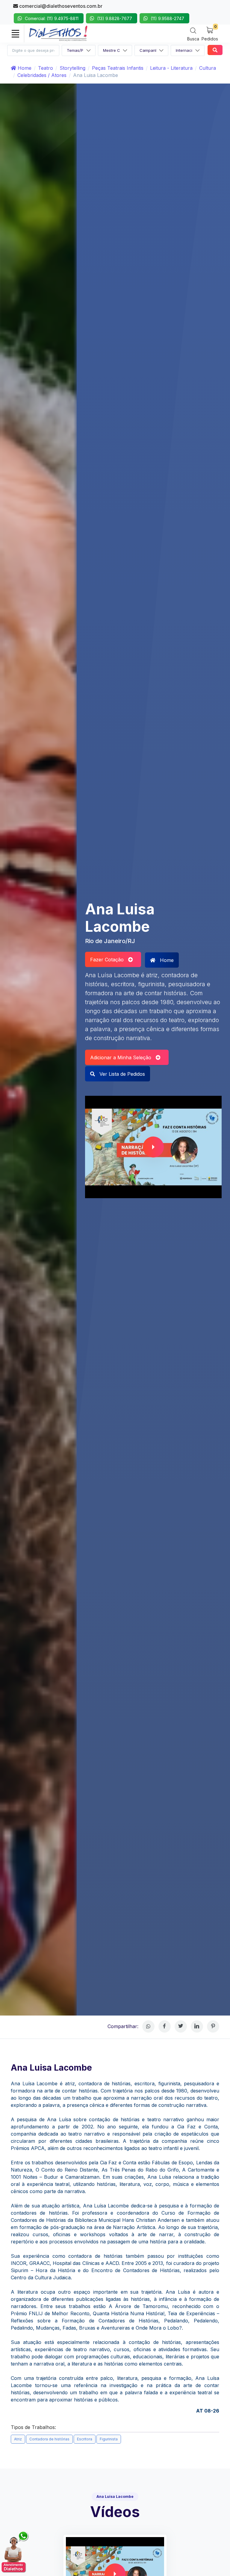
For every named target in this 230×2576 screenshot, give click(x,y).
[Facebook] (165, 2026)
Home (24, 68)
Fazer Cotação (109, 960)
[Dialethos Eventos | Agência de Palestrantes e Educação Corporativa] (58, 33)
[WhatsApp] (148, 2026)
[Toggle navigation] (15, 34)
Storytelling (72, 68)
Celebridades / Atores (42, 75)
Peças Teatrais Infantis (118, 68)
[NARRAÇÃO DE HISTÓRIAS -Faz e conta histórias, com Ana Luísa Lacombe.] (153, 1147)
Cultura (208, 68)
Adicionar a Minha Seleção (123, 1057)
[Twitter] (181, 2026)
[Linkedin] (197, 2026)
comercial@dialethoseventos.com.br (60, 6)
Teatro (46, 68)
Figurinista (109, 2439)
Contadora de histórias (49, 2439)
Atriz (18, 2439)
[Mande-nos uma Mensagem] (15, 2552)
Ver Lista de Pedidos (121, 1074)
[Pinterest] (213, 2026)
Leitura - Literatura (171, 68)
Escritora (85, 2439)
